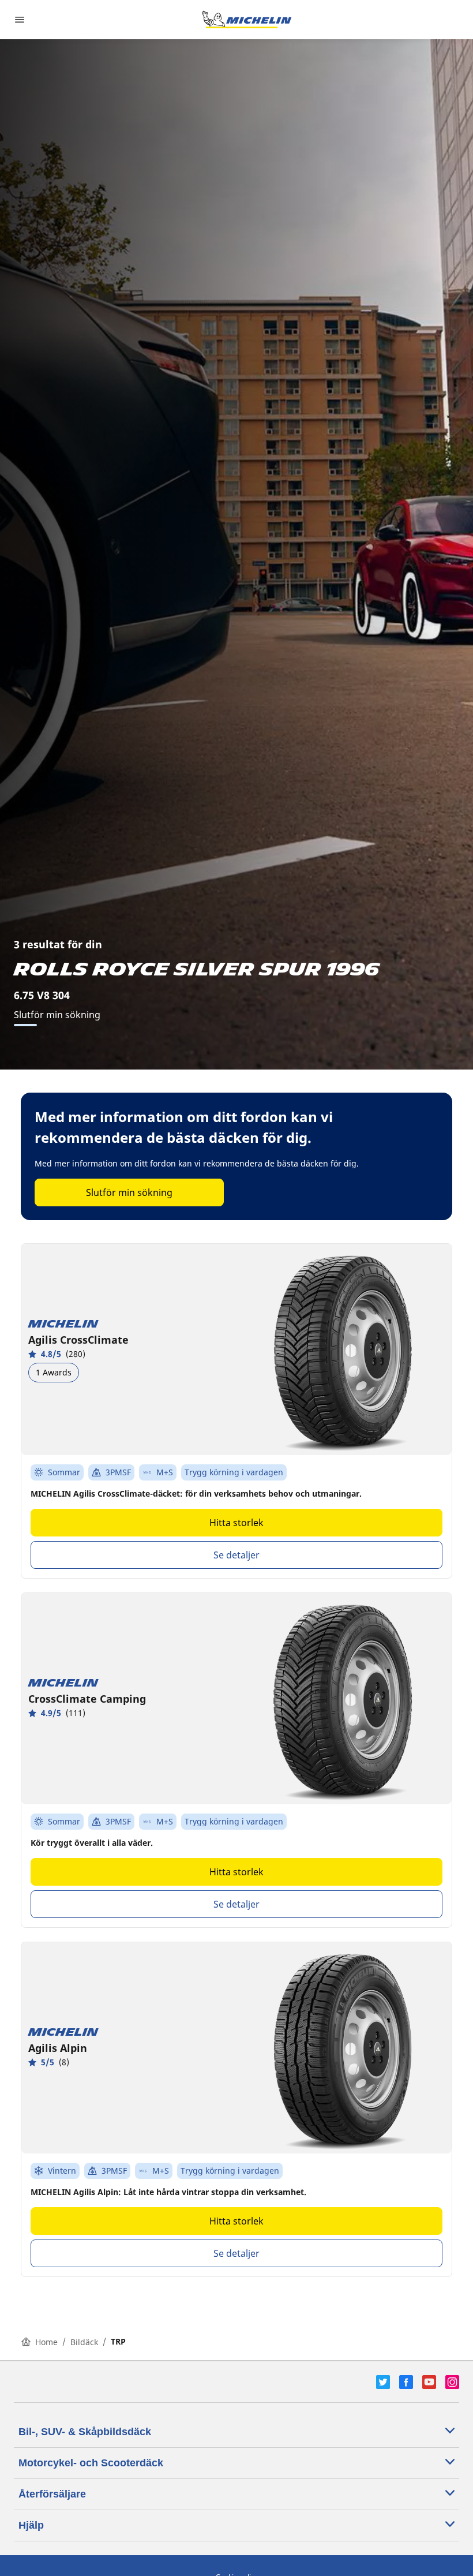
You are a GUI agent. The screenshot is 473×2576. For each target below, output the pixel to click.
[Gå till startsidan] (247, 20)
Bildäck (84, 2342)
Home (46, 2342)
